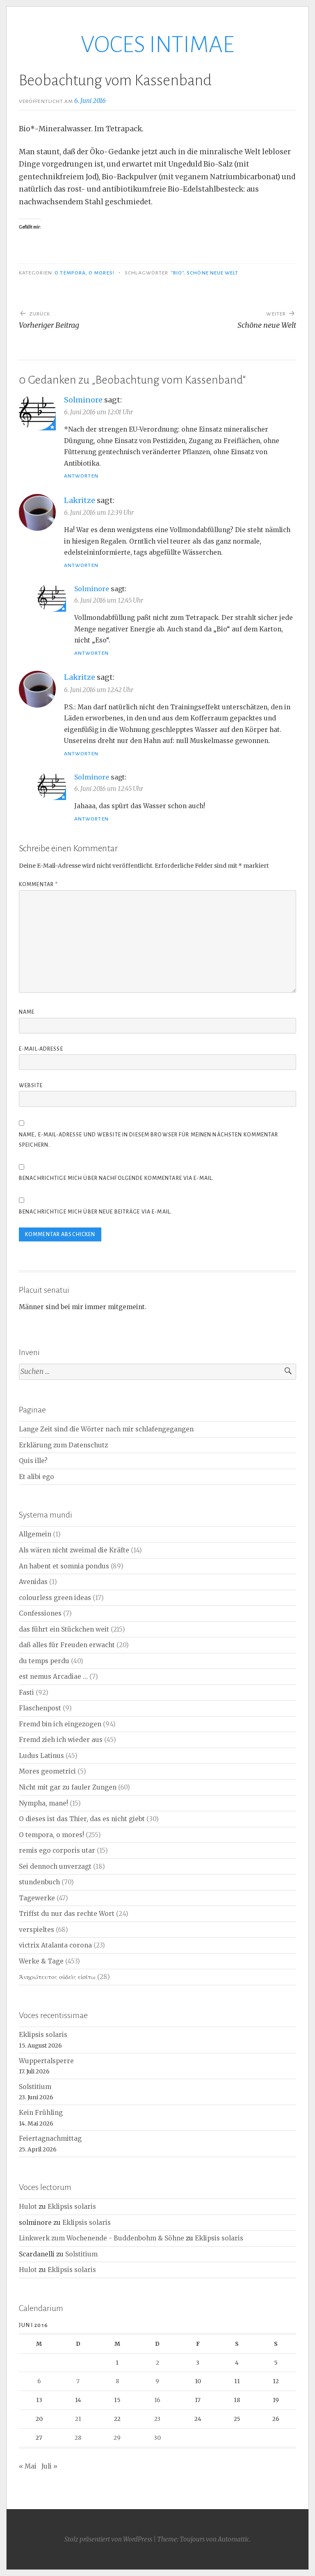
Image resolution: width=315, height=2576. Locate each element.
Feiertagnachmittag (50, 2138)
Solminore (83, 400)
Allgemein (35, 1534)
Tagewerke (37, 1898)
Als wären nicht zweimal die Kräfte (74, 1550)
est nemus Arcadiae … (53, 1677)
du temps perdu (44, 1661)
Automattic (234, 2539)
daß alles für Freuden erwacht (67, 1645)
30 (157, 2438)
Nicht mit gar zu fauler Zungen (68, 1787)
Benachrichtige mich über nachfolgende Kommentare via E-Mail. (116, 1178)
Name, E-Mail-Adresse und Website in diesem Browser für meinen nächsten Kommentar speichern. (149, 1140)
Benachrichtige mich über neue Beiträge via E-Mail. (95, 1212)
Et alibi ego (37, 1477)
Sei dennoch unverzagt (55, 1866)
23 (157, 2419)
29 (117, 2438)
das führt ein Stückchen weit (64, 1629)
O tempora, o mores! (84, 273)
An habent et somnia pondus (64, 1566)
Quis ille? (33, 1461)
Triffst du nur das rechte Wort (67, 1914)
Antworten (81, 476)
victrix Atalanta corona (55, 1945)
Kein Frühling (41, 2113)
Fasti (26, 1693)
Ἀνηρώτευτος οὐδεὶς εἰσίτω (57, 1977)
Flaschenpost (40, 1708)
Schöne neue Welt (212, 273)
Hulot (28, 2207)
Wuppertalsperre (46, 2061)
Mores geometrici (47, 1771)
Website (31, 1086)
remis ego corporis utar (57, 1850)
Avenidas (33, 1582)
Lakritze (80, 500)
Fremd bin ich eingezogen (60, 1724)
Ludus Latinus (41, 1756)
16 (157, 2400)
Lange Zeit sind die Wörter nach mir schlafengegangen (106, 1429)
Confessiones (40, 1613)
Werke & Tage (41, 1961)
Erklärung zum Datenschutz (63, 1445)
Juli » (49, 2466)
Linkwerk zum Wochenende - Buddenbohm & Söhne (102, 2238)
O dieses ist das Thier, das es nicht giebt (82, 1819)
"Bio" (177, 273)
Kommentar (38, 885)
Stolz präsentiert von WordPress (108, 2539)
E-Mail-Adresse (41, 1049)
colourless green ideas (55, 1598)
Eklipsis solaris (43, 2035)
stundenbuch (39, 1882)
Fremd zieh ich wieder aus (61, 1740)
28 (78, 2438)
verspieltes (37, 1930)
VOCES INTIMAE (157, 45)
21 (78, 2419)
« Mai (28, 2466)
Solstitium (35, 2087)
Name (27, 1012)
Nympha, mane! (43, 1803)
